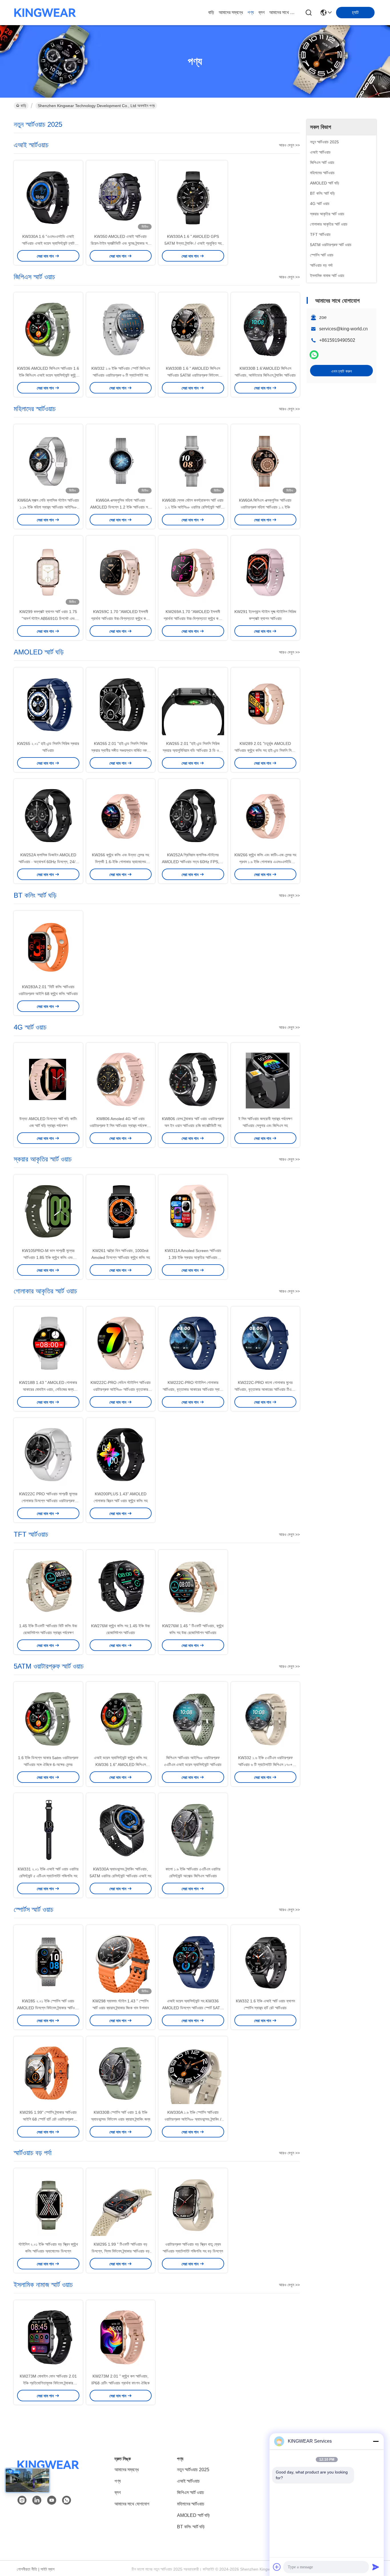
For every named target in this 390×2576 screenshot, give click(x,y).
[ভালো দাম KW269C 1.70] (121, 572)
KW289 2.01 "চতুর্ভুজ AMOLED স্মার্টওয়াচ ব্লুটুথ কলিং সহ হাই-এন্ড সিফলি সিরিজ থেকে (265, 750)
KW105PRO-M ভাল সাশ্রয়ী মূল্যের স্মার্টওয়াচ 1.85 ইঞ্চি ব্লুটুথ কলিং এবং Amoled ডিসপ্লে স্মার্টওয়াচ (48, 1257)
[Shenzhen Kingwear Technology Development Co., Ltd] (45, 13)
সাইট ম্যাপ (48, 2569)
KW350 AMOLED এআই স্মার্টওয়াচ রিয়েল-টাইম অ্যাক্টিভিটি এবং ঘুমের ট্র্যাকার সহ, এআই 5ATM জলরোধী (121, 243)
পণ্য (251, 12)
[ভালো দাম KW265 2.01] (121, 704)
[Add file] (277, 2567)
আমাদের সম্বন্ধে (231, 12)
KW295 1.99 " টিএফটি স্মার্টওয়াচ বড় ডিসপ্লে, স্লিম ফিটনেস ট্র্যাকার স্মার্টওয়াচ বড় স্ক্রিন (121, 2251)
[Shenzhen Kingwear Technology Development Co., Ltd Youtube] (52, 2500)
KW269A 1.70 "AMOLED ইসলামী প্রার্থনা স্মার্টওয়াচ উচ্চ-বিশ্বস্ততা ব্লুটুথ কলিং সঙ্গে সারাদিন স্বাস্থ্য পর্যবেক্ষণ (193, 618)
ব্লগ (262, 12)
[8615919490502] (67, 2500)
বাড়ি (211, 12)
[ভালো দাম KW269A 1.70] (193, 572)
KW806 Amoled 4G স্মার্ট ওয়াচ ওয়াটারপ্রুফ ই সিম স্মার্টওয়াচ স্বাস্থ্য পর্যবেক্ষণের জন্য (120, 1126)
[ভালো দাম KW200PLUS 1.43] (121, 1454)
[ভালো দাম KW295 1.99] (48, 2073)
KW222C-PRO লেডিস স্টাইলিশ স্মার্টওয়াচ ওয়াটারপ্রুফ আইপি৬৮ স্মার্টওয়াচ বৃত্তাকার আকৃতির (121, 1389)
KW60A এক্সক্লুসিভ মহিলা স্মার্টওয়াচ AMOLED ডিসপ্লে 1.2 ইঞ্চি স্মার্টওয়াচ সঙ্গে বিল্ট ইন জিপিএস (121, 507)
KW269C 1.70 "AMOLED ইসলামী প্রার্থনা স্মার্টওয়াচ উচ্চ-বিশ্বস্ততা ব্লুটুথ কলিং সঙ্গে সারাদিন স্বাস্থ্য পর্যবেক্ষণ (120, 618)
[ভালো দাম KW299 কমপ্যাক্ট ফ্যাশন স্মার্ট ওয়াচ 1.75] (48, 572)
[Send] (376, 2567)
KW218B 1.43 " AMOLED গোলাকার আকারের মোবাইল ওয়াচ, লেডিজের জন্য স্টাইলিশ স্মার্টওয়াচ (48, 1389)
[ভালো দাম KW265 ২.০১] (48, 704)
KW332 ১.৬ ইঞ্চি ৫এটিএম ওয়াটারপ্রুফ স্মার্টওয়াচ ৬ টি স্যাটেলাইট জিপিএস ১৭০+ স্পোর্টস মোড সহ (265, 1765)
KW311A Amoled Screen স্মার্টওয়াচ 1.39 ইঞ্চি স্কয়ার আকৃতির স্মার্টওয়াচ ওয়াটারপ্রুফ (193, 1257)
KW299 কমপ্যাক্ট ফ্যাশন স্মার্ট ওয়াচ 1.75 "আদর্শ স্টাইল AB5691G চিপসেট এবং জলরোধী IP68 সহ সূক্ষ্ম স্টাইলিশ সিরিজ (48, 618)
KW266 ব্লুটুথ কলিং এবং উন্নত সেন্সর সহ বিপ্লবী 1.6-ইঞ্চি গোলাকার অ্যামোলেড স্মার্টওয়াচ (120, 862)
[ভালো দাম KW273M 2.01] (121, 2336)
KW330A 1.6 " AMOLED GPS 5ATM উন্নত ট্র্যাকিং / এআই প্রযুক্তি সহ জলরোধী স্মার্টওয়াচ (193, 243)
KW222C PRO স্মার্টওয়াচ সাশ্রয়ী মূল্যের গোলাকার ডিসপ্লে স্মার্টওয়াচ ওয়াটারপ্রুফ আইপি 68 (48, 1501)
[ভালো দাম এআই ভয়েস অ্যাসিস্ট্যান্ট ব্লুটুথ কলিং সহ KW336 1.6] (121, 1718)
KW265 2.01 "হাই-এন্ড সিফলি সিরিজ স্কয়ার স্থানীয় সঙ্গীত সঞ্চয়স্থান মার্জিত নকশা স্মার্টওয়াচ (120, 750)
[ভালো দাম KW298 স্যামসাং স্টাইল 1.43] (121, 1961)
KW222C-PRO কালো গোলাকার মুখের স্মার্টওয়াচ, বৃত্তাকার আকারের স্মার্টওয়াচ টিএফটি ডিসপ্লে (265, 1389)
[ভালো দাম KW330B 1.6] (193, 329)
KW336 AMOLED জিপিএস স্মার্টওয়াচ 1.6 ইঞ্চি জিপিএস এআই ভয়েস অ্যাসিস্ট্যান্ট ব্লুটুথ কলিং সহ (48, 375)
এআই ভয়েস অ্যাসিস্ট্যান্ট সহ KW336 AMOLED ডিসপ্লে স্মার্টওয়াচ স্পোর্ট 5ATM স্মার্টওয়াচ (193, 2008)
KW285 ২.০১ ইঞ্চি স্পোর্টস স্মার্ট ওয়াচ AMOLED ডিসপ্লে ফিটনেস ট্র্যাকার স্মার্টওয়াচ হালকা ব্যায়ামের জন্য (48, 2008)
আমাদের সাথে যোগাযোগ (283, 12)
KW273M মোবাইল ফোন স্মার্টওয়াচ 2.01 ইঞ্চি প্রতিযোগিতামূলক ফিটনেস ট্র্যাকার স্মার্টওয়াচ (48, 2383)
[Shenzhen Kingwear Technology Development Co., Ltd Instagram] (22, 2500)
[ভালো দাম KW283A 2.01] (48, 947)
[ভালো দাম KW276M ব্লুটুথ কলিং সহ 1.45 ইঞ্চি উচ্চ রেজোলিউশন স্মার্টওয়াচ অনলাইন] (121, 1586)
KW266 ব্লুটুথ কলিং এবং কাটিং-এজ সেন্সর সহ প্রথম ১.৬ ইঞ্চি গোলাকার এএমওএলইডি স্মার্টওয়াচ (265, 862)
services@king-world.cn (343, 329)
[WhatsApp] (314, 355)
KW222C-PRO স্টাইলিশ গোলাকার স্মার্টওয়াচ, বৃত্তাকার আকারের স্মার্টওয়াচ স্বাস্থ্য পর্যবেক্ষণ (193, 1389)
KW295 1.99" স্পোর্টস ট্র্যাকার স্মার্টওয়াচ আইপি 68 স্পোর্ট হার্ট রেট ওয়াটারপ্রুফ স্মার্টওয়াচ (48, 2119)
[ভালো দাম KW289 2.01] (266, 704)
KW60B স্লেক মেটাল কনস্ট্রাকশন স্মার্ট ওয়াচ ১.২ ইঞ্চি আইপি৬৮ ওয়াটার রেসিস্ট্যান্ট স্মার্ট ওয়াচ (193, 507)
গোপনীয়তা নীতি (27, 2569)
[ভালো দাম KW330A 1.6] (48, 197)
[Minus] (376, 2441)
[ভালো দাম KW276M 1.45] (193, 1586)
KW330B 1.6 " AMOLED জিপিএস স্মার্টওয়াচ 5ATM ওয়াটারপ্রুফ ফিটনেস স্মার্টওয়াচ (193, 375)
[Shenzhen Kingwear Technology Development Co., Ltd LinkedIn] (37, 2500)
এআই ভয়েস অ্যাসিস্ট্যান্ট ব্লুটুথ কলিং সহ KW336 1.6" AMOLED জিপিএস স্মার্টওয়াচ (120, 1765)
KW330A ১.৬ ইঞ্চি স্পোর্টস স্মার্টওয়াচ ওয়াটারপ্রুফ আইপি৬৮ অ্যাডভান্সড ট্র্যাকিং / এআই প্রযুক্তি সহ (193, 2119)
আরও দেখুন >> (289, 145)
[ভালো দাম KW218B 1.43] (48, 1343)
